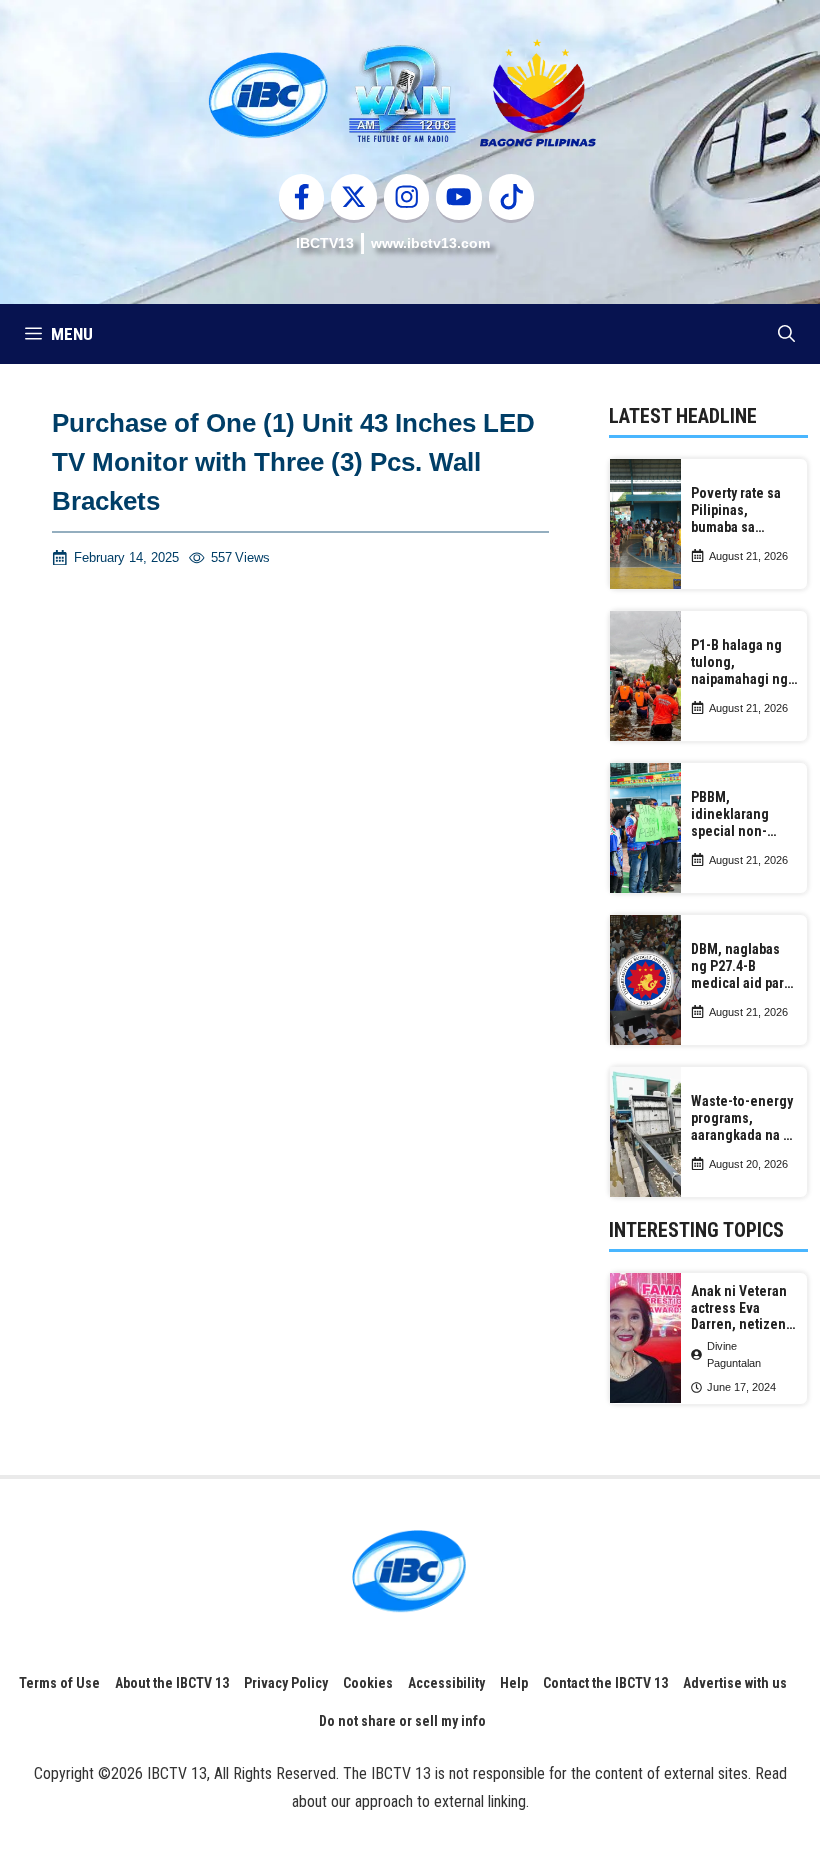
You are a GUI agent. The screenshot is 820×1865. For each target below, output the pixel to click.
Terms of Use (59, 1683)
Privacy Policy (286, 1683)
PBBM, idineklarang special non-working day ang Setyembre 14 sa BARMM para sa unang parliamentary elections (740, 814)
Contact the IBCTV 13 (605, 1683)
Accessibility (446, 1683)
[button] (786, 334)
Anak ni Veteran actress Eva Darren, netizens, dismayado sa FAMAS (744, 1308)
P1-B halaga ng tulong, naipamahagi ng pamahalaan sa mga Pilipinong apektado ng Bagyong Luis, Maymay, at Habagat (739, 662)
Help (514, 1683)
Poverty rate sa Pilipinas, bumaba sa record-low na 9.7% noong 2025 (741, 510)
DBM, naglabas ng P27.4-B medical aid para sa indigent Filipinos (741, 966)
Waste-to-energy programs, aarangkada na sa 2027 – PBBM (744, 1118)
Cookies (368, 1683)
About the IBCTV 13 (172, 1683)
